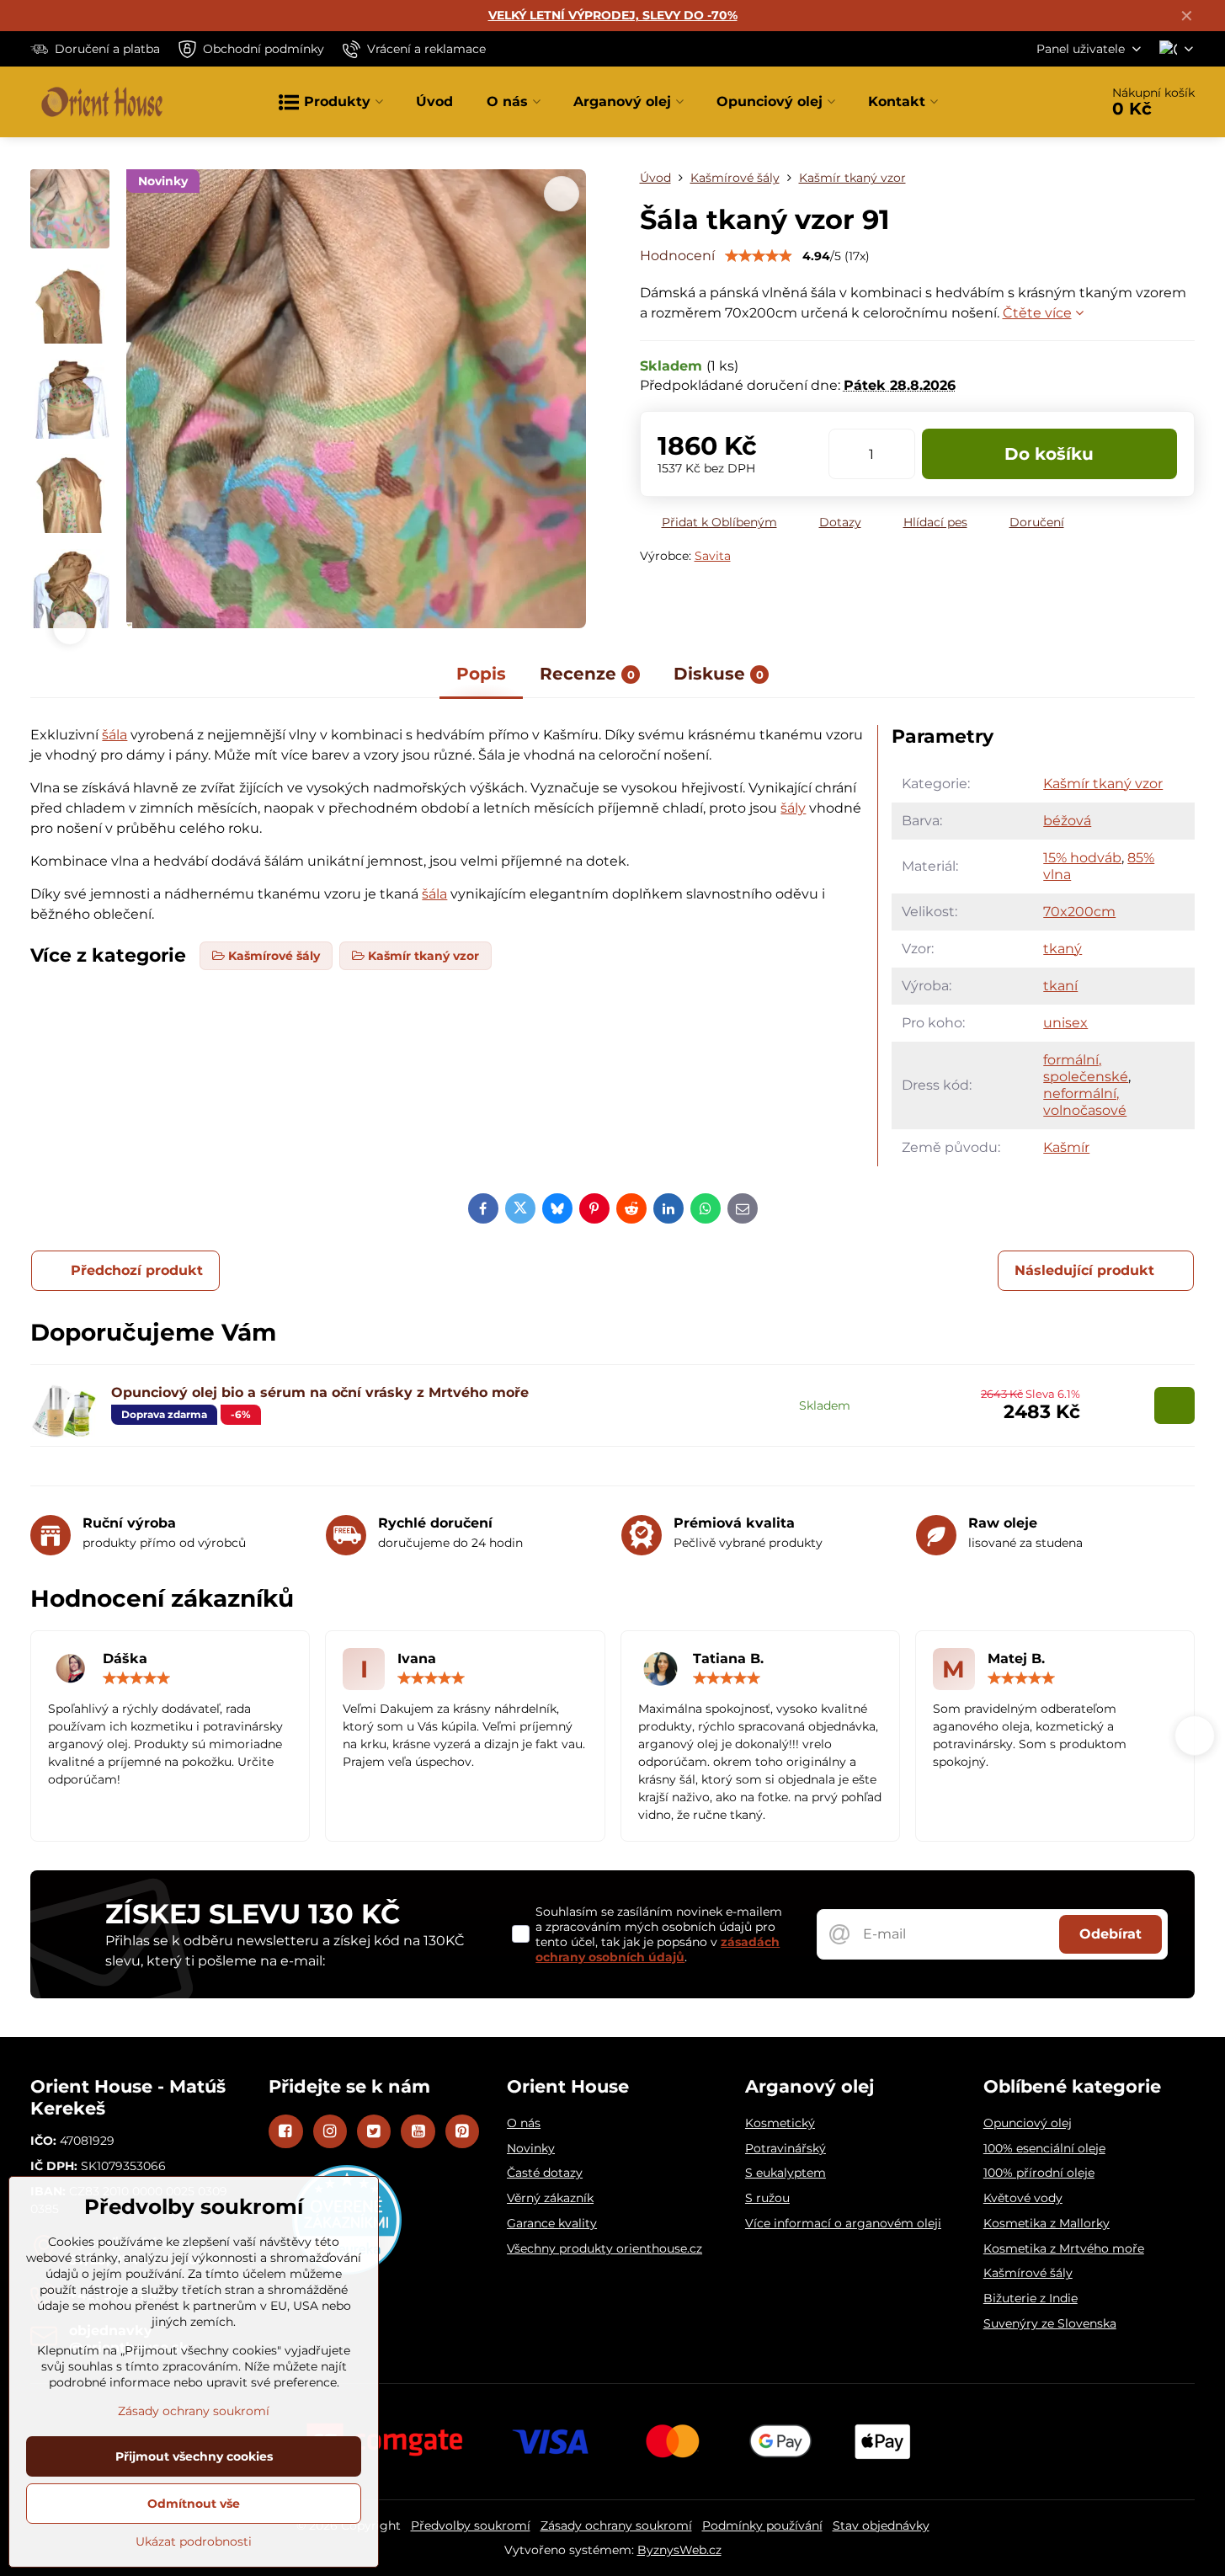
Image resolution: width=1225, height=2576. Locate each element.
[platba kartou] (613, 2440)
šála (115, 735)
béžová (1067, 821)
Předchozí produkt (137, 1270)
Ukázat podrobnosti (194, 2541)
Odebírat (1110, 1934)
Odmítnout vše (194, 2504)
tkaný (1063, 949)
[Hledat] (1039, 102)
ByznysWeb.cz (679, 2550)
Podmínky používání (762, 2525)
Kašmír (1066, 1147)
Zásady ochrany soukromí (616, 2525)
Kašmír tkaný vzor (1103, 784)
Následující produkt (1084, 1270)
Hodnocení (677, 256)
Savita (713, 556)
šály (793, 808)
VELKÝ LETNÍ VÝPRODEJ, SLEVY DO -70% (613, 15)
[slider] (759, 256)
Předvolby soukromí (471, 2525)
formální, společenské (1086, 1068)
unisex (1065, 1023)
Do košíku (1049, 454)
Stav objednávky (881, 2525)
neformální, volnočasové (1085, 1102)
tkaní (1060, 986)
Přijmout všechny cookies (194, 2456)
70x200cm (1079, 912)
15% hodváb (1082, 858)
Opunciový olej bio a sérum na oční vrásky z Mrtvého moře (320, 1392)
